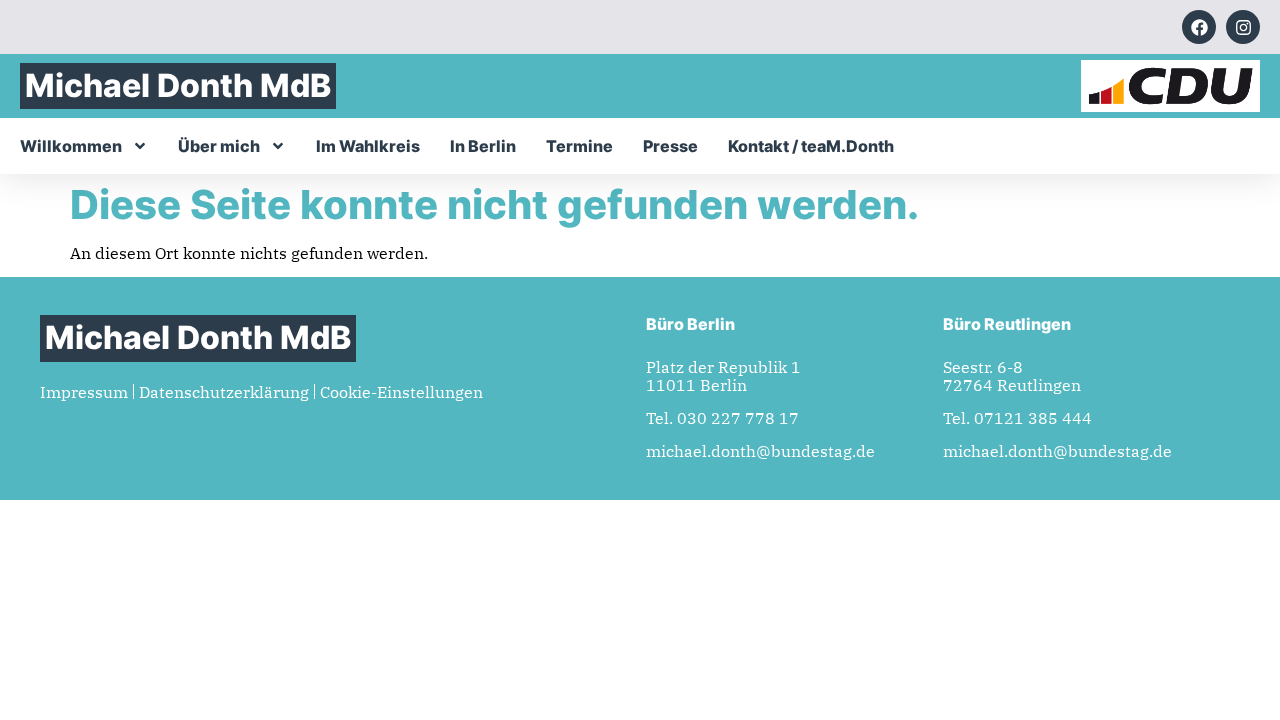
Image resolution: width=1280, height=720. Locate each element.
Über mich (219, 146)
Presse (670, 146)
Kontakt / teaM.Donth (811, 146)
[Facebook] (1199, 27)
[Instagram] (1243, 27)
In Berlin (483, 146)
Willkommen (71, 146)
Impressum (84, 392)
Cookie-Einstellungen (401, 392)
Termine (579, 146)
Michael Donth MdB (178, 85)
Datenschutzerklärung (224, 392)
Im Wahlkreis (368, 146)
